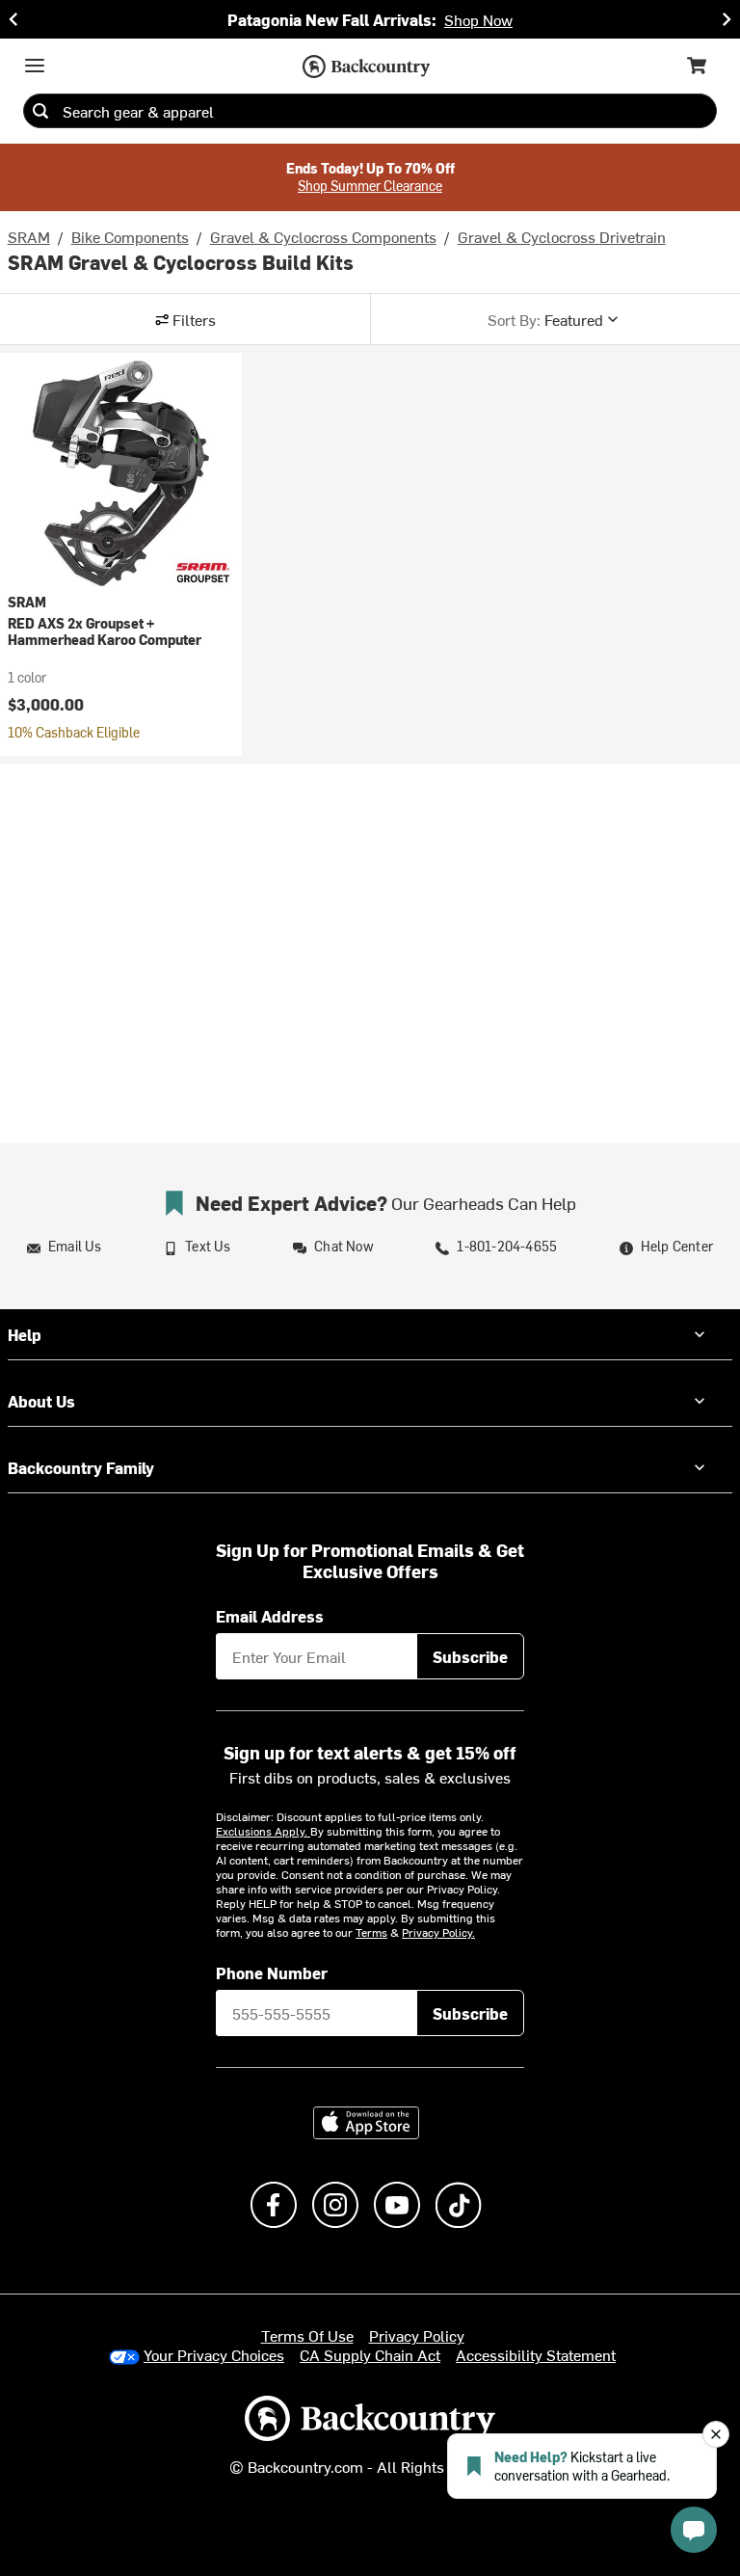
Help (25, 1334)
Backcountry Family (81, 1467)
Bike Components (130, 236)
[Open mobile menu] (35, 66)
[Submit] (40, 111)
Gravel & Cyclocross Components (323, 236)
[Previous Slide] (13, 19)
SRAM (29, 236)
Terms (371, 1932)
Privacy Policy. (438, 1932)
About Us (41, 1401)
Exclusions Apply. (263, 1831)
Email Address (270, 1616)
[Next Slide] (727, 19)
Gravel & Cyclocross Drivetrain (562, 236)
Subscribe (470, 1656)
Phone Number (272, 1972)
